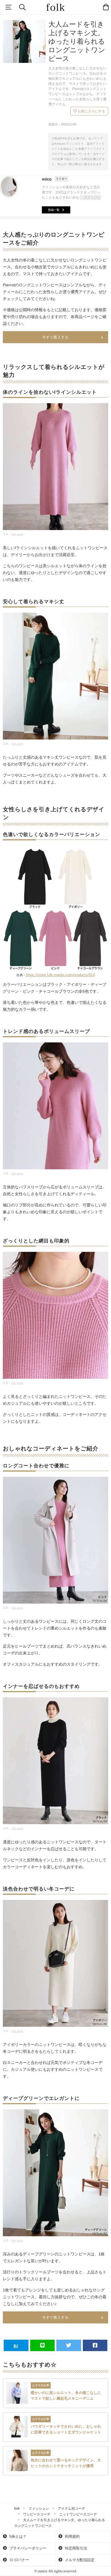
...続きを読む (91, 197)
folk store (17, 534)
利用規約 (72, 2536)
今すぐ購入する (55, 337)
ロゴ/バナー (19, 2560)
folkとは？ (17, 2536)
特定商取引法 (75, 2548)
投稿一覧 (54, 210)
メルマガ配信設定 (79, 2560)
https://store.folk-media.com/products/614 (60, 975)
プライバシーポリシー (27, 2548)
